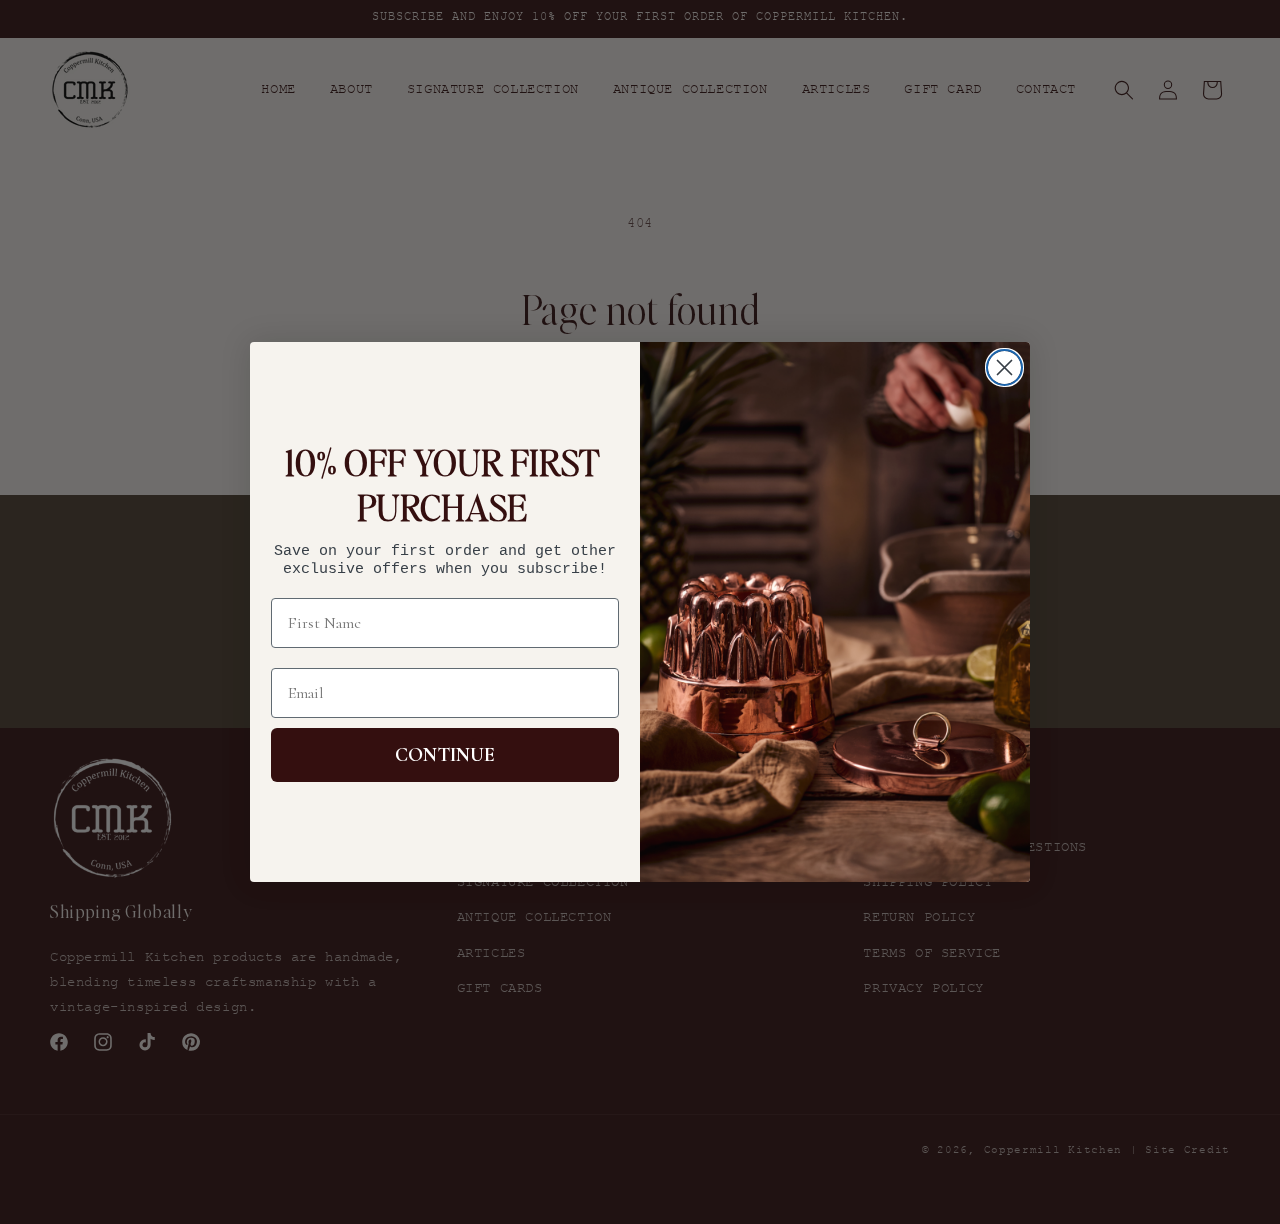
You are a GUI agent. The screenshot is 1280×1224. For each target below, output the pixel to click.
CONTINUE (445, 755)
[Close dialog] (1004, 367)
